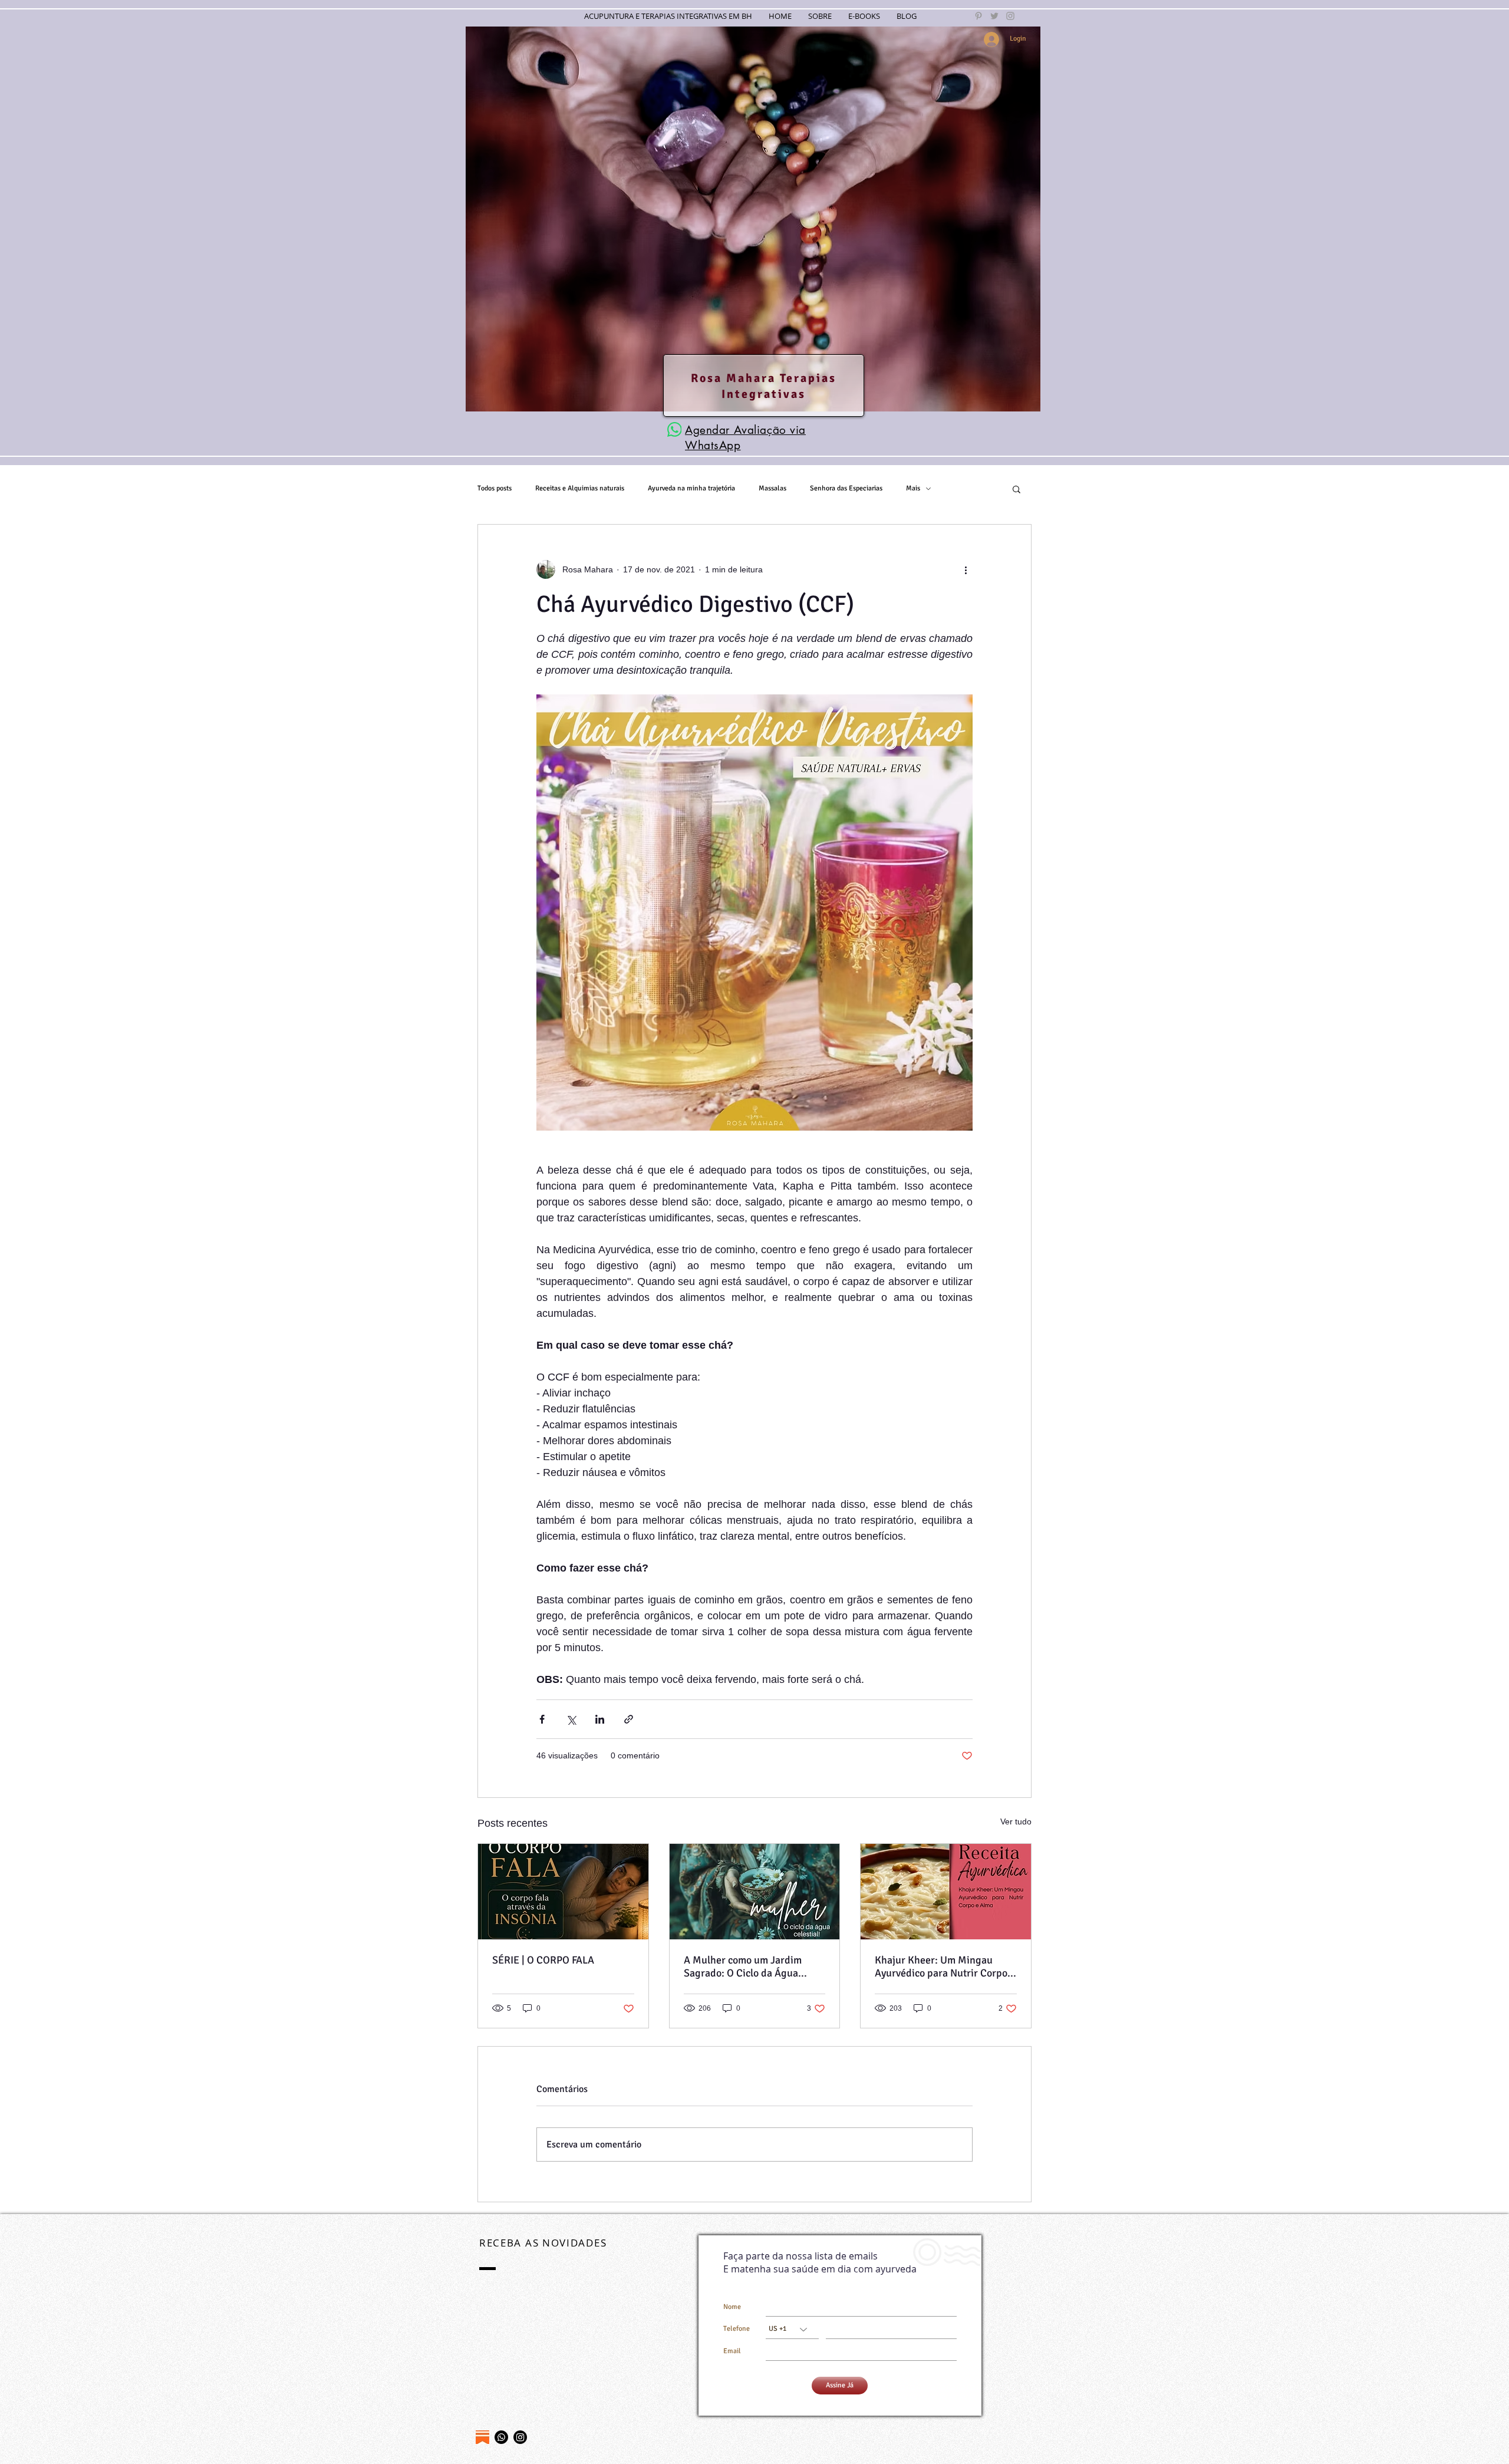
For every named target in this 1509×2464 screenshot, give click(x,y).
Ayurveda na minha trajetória (691, 488)
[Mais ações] (966, 569)
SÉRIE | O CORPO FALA (543, 1960)
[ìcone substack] (482, 2437)
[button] (1017, 489)
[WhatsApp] (674, 429)
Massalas (772, 488)
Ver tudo (1016, 1821)
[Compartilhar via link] (629, 1719)
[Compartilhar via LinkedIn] (600, 1719)
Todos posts (495, 488)
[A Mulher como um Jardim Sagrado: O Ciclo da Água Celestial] (755, 1892)
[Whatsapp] (501, 2437)
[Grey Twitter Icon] (994, 16)
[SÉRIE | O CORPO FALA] (563, 1892)
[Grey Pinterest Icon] (978, 16)
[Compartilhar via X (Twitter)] (571, 1719)
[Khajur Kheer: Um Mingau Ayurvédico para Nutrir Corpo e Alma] (946, 1892)
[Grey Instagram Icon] (1010, 16)
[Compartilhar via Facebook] (542, 1719)
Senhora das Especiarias (846, 488)
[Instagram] (520, 2437)
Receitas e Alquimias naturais (580, 488)
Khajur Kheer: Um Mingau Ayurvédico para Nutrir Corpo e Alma (945, 1966)
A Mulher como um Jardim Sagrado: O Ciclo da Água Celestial (743, 1966)
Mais (913, 488)
